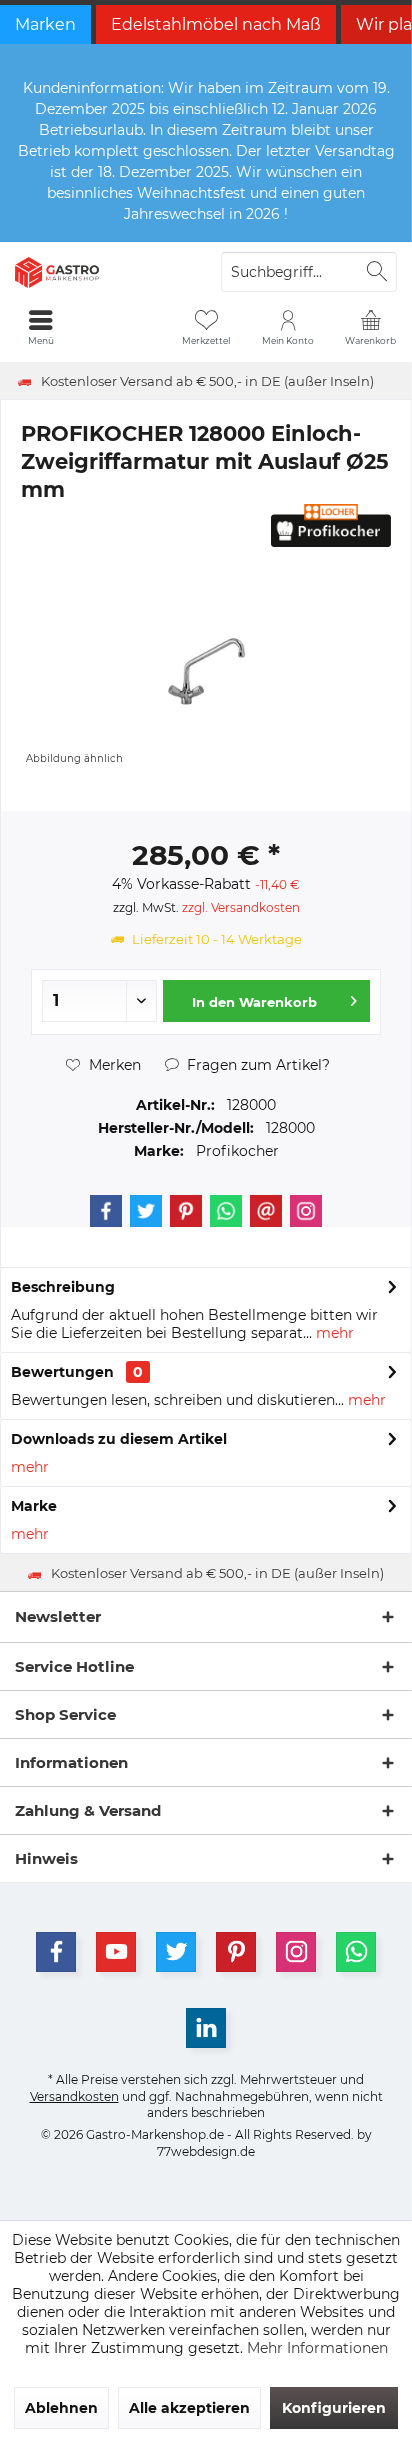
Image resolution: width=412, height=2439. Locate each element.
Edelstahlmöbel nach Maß (216, 24)
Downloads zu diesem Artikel (119, 1439)
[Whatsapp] (226, 1211)
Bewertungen (62, 1372)
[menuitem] (371, 327)
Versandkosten (74, 2096)
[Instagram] (306, 1211)
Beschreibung (63, 1287)
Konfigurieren (334, 2408)
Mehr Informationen (317, 2348)
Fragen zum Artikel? (256, 1065)
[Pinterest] (186, 1211)
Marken (45, 24)
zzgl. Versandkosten (241, 907)
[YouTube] (116, 1952)
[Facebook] (106, 1211)
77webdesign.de (206, 2151)
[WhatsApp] (356, 1952)
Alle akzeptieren (189, 2408)
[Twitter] (146, 1211)
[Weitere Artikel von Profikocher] (331, 525)
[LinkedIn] (206, 2028)
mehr (333, 1333)
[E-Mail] (266, 1211)
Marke (34, 1506)
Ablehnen (61, 2408)
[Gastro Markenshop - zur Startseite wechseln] (103, 272)
